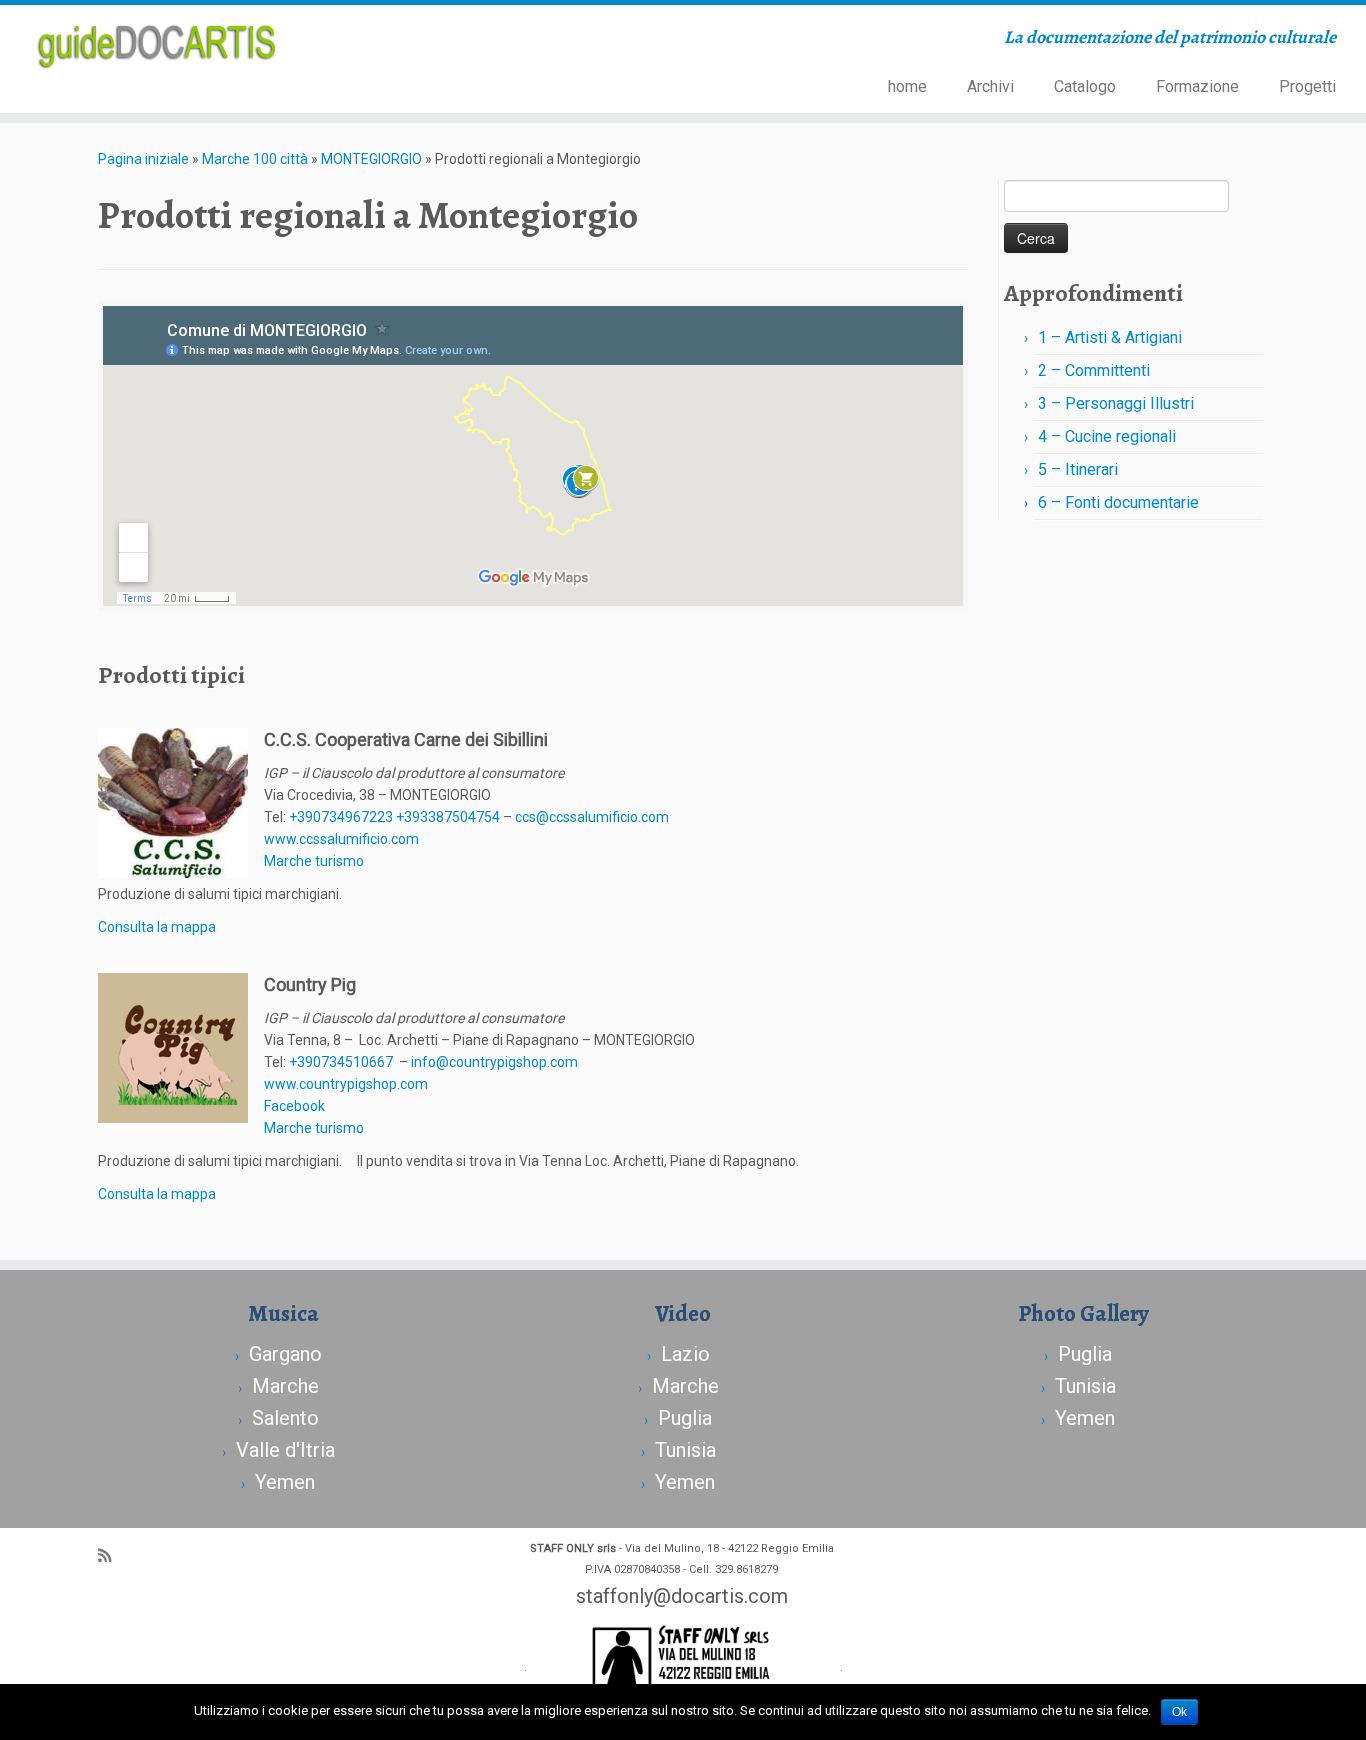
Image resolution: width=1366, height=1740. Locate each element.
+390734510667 (341, 1062)
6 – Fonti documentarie (1118, 502)
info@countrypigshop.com (494, 1062)
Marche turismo (314, 861)
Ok (1179, 1712)
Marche (285, 1386)
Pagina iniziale (143, 159)
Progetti (1307, 86)
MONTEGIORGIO (371, 159)
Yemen (285, 1482)
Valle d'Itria (285, 1450)
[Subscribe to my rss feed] (111, 1556)
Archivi (990, 86)
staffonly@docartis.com (682, 1596)
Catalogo (1085, 86)
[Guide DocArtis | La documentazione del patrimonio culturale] (157, 44)
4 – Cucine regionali (1107, 436)
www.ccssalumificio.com (341, 839)
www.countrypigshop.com (346, 1084)
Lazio (685, 1354)
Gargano (285, 1354)
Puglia (685, 1418)
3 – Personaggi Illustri (1116, 403)
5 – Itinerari (1078, 469)
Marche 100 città (255, 159)
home (907, 86)
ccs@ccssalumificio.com (592, 817)
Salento (285, 1418)
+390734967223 (341, 817)
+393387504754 (449, 817)
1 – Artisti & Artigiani (1110, 337)
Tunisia (685, 1450)
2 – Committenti (1094, 370)
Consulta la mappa (157, 927)
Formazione (1197, 86)
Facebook (294, 1106)
